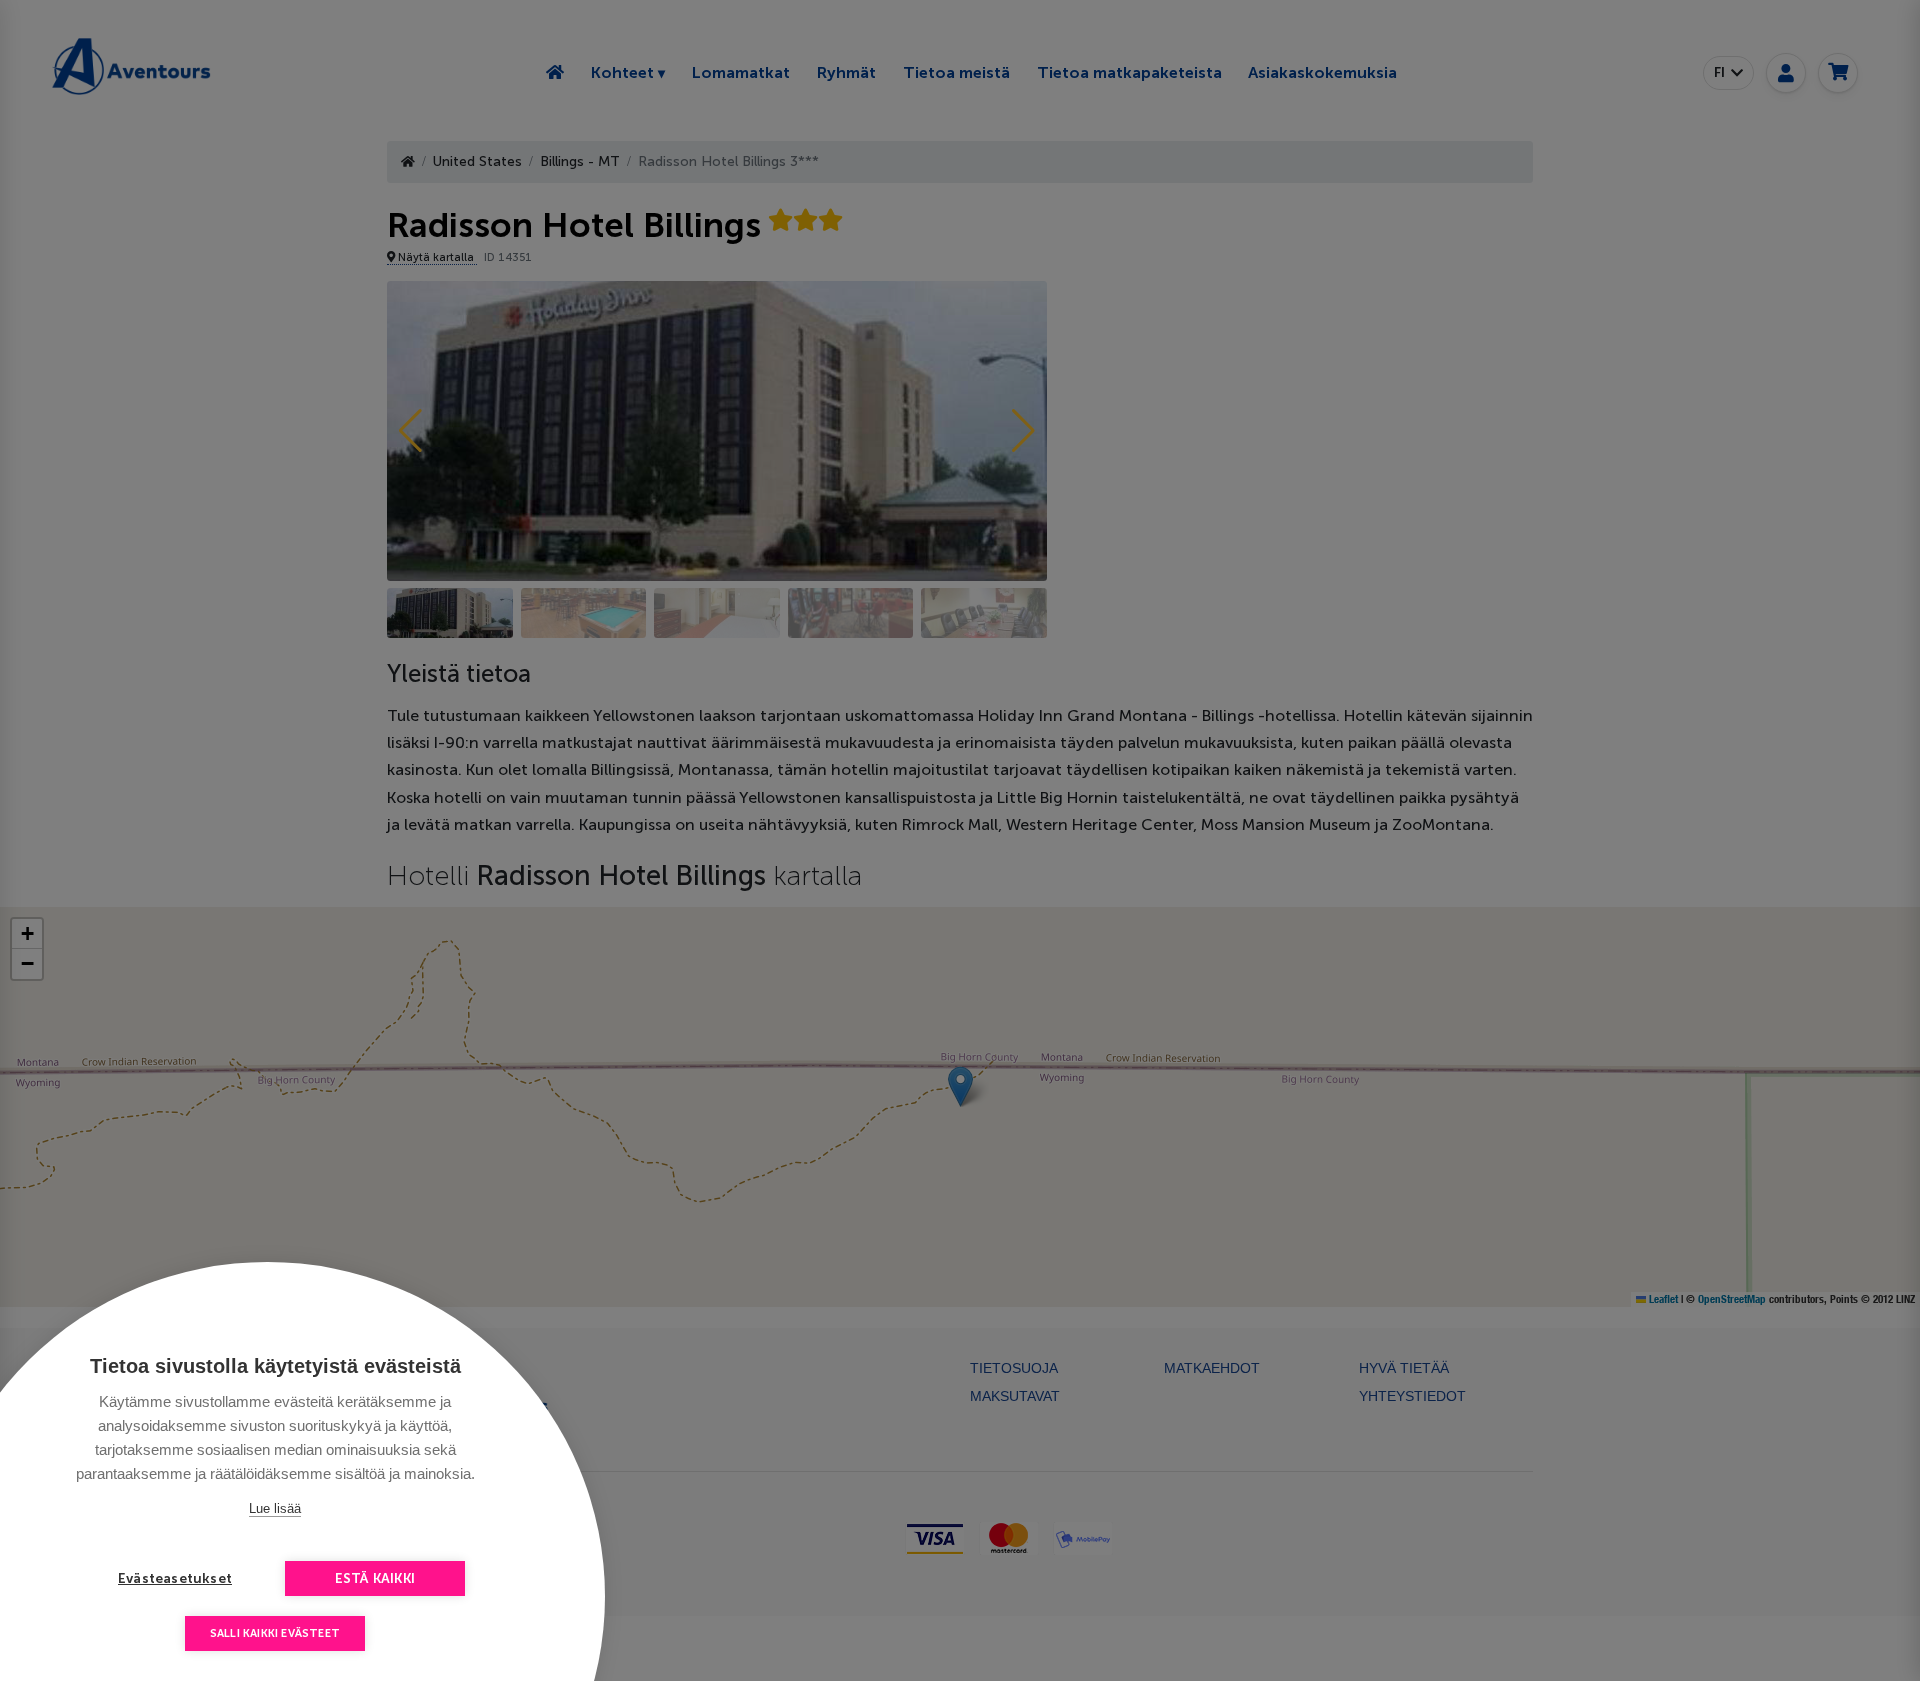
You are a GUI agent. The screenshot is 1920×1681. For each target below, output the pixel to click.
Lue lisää (275, 1508)
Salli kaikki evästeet (275, 1633)
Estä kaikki (375, 1578)
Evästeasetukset (175, 1578)
